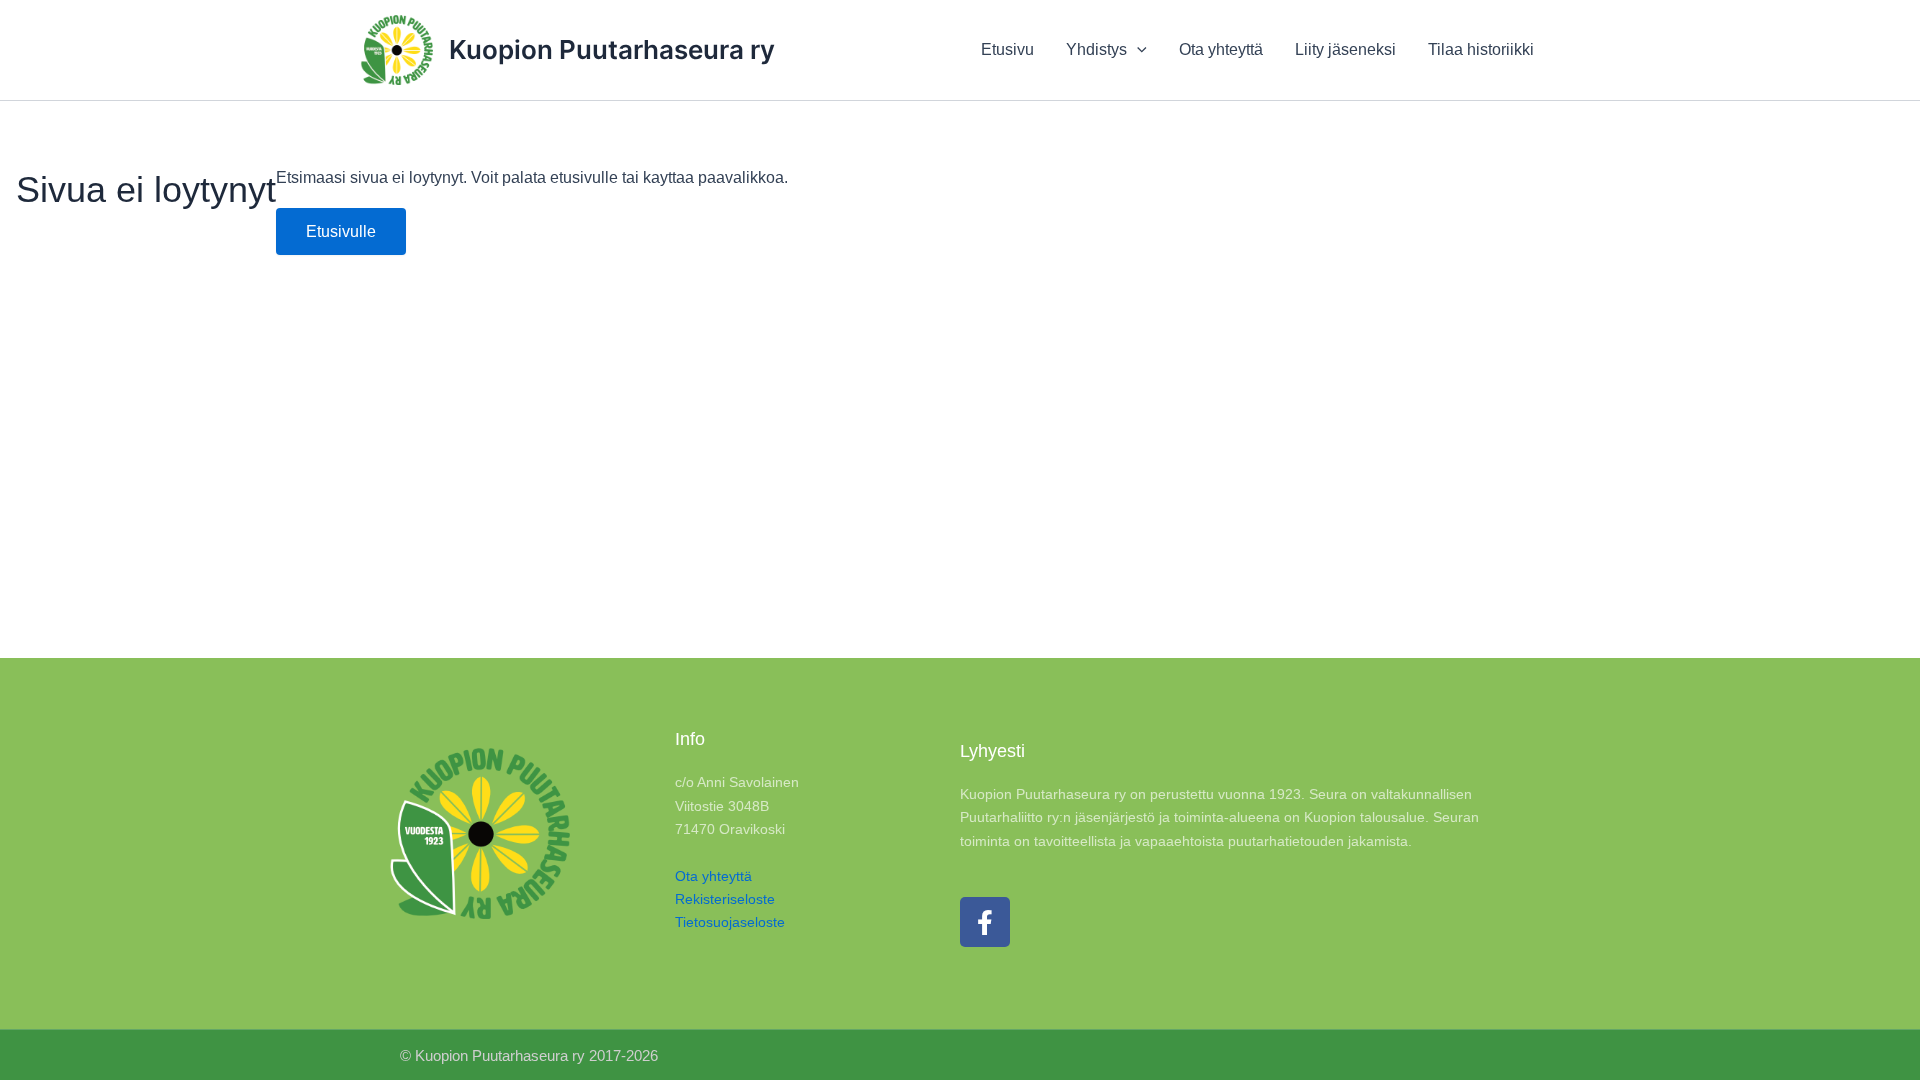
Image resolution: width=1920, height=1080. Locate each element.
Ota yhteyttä (713, 876)
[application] (1137, 50)
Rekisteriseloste (725, 899)
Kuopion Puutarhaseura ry (612, 49)
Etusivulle (341, 231)
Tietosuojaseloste (730, 922)
